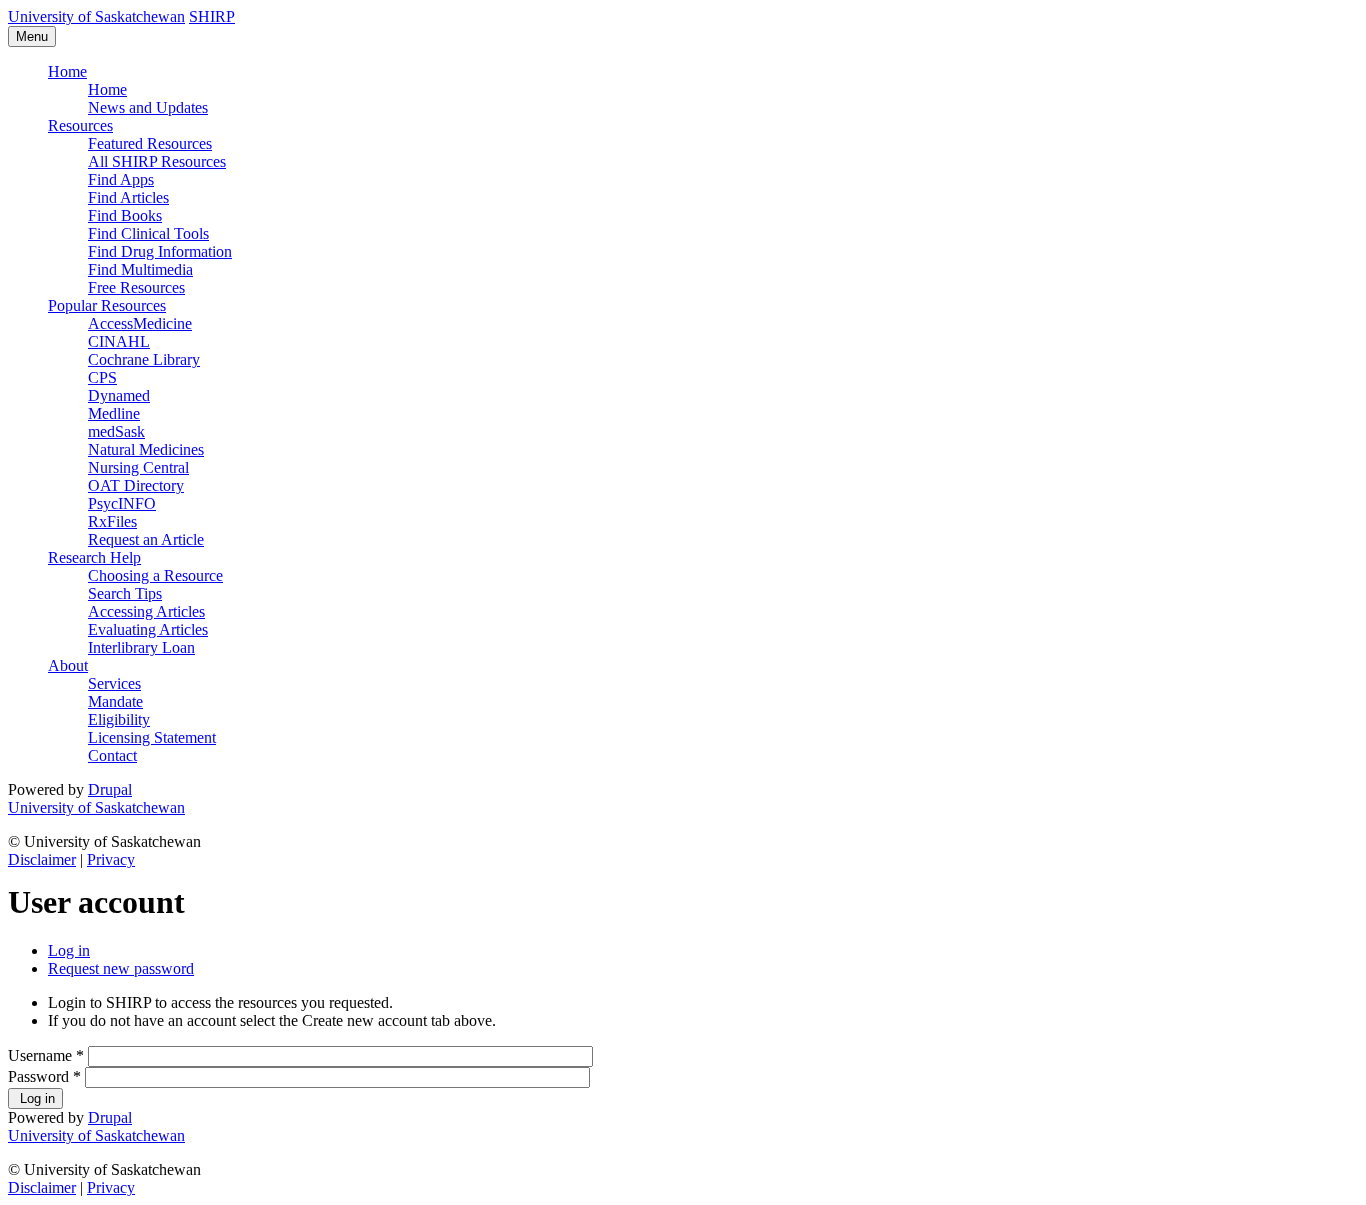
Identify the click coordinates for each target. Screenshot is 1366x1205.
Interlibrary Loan (141, 647)
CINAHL (119, 341)
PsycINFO (122, 503)
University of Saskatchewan (96, 16)
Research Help (94, 557)
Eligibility (119, 719)
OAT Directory (136, 485)
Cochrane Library (144, 359)
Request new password (121, 968)
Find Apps (121, 179)
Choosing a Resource (155, 575)
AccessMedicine (140, 323)
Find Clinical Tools (148, 233)
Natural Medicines (146, 449)
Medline (114, 413)
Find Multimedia (140, 269)
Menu (32, 36)
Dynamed (119, 395)
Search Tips (125, 593)
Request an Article (146, 539)
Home (67, 71)
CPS (102, 377)
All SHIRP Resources (157, 161)
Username (46, 1055)
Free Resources (136, 287)
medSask (116, 431)
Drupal (110, 789)
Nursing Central (138, 467)
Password (44, 1076)
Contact (112, 755)
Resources (80, 125)
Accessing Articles (146, 611)
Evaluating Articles (148, 629)
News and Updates (148, 107)
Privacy (111, 859)
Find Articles (128, 197)
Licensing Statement (152, 737)
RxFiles (112, 521)
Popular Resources (107, 305)
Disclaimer (42, 859)
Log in (69, 950)
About (68, 665)
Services (114, 683)
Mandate (115, 701)
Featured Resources (150, 143)
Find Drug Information (160, 251)
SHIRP (212, 16)
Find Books (125, 215)
